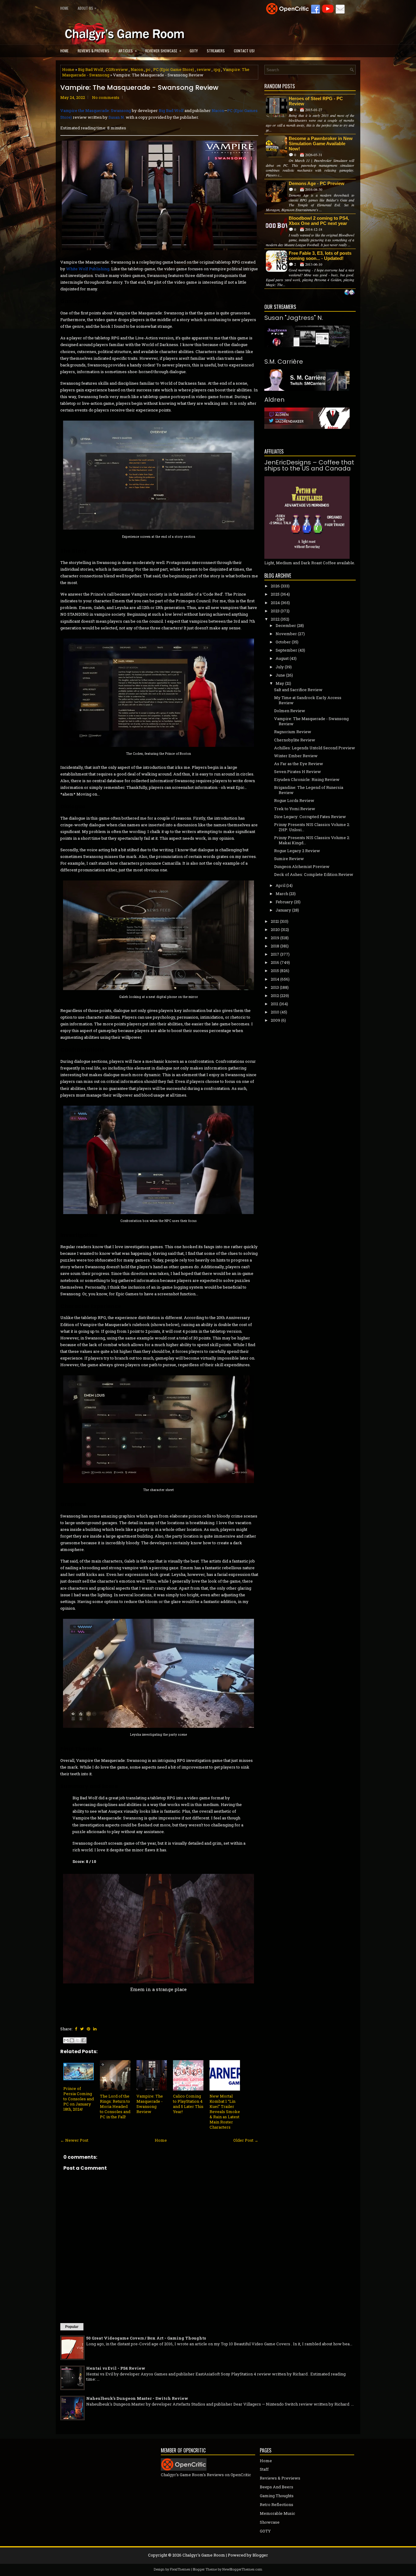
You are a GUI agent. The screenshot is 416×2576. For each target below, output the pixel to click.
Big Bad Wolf (90, 69)
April (280, 885)
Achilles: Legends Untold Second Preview (315, 748)
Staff (264, 2469)
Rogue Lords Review (294, 800)
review (204, 69)
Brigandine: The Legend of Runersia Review (309, 790)
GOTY (194, 51)
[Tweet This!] (82, 2029)
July (280, 667)
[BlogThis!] (72, 2040)
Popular (72, 2327)
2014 (275, 979)
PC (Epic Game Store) (174, 69)
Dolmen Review (290, 711)
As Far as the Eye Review (299, 764)
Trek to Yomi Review (295, 809)
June (280, 675)
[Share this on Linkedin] (95, 2029)
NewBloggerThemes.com (242, 2569)
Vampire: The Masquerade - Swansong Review (139, 88)
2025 (275, 594)
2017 (275, 954)
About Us (87, 8)
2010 (275, 1012)
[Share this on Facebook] (76, 2029)
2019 (275, 938)
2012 (275, 996)
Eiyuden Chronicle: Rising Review (307, 779)
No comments (106, 97)
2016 (275, 962)
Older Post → (246, 2140)
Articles (128, 51)
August (282, 658)
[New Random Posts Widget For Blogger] (349, 293)
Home (64, 8)
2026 (275, 586)
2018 (275, 946)
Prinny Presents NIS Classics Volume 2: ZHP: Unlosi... (312, 827)
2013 (275, 987)
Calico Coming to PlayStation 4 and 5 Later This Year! (188, 2104)
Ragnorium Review (293, 732)
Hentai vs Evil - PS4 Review (116, 2368)
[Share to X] (78, 2040)
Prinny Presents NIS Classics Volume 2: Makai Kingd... (312, 840)
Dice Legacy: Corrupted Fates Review (310, 817)
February (284, 902)
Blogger (260, 2555)
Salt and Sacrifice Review (298, 690)
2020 (275, 929)
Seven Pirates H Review (298, 772)
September (286, 650)
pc (148, 69)
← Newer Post (74, 2140)
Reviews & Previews (93, 51)
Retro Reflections (277, 2504)
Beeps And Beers (277, 2487)
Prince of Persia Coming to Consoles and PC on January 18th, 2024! (79, 2099)
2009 (275, 1020)
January (283, 910)
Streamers (216, 51)
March (282, 894)
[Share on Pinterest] (88, 2029)
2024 (275, 603)
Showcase (270, 2522)
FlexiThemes (180, 2569)
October (283, 642)
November (286, 634)
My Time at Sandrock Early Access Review (308, 700)
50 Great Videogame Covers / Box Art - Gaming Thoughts (146, 2338)
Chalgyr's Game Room (204, 2555)
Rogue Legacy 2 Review (297, 851)
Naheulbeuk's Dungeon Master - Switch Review (137, 2398)
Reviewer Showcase (163, 51)
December (286, 625)
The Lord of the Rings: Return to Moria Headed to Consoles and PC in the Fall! (115, 2106)
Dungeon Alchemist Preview (302, 866)
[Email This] (66, 2040)
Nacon (137, 69)
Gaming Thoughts (277, 2496)
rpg (217, 69)
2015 (275, 971)
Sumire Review (289, 859)
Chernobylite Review (295, 740)
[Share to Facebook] (83, 2040)
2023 (275, 611)
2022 (275, 619)
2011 (275, 1004)
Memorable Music (277, 2513)
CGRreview (117, 69)
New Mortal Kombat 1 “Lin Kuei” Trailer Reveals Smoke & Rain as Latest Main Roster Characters (225, 2111)
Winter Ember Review (296, 756)
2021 (275, 921)
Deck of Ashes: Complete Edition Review (314, 874)
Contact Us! (244, 51)
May (280, 683)
